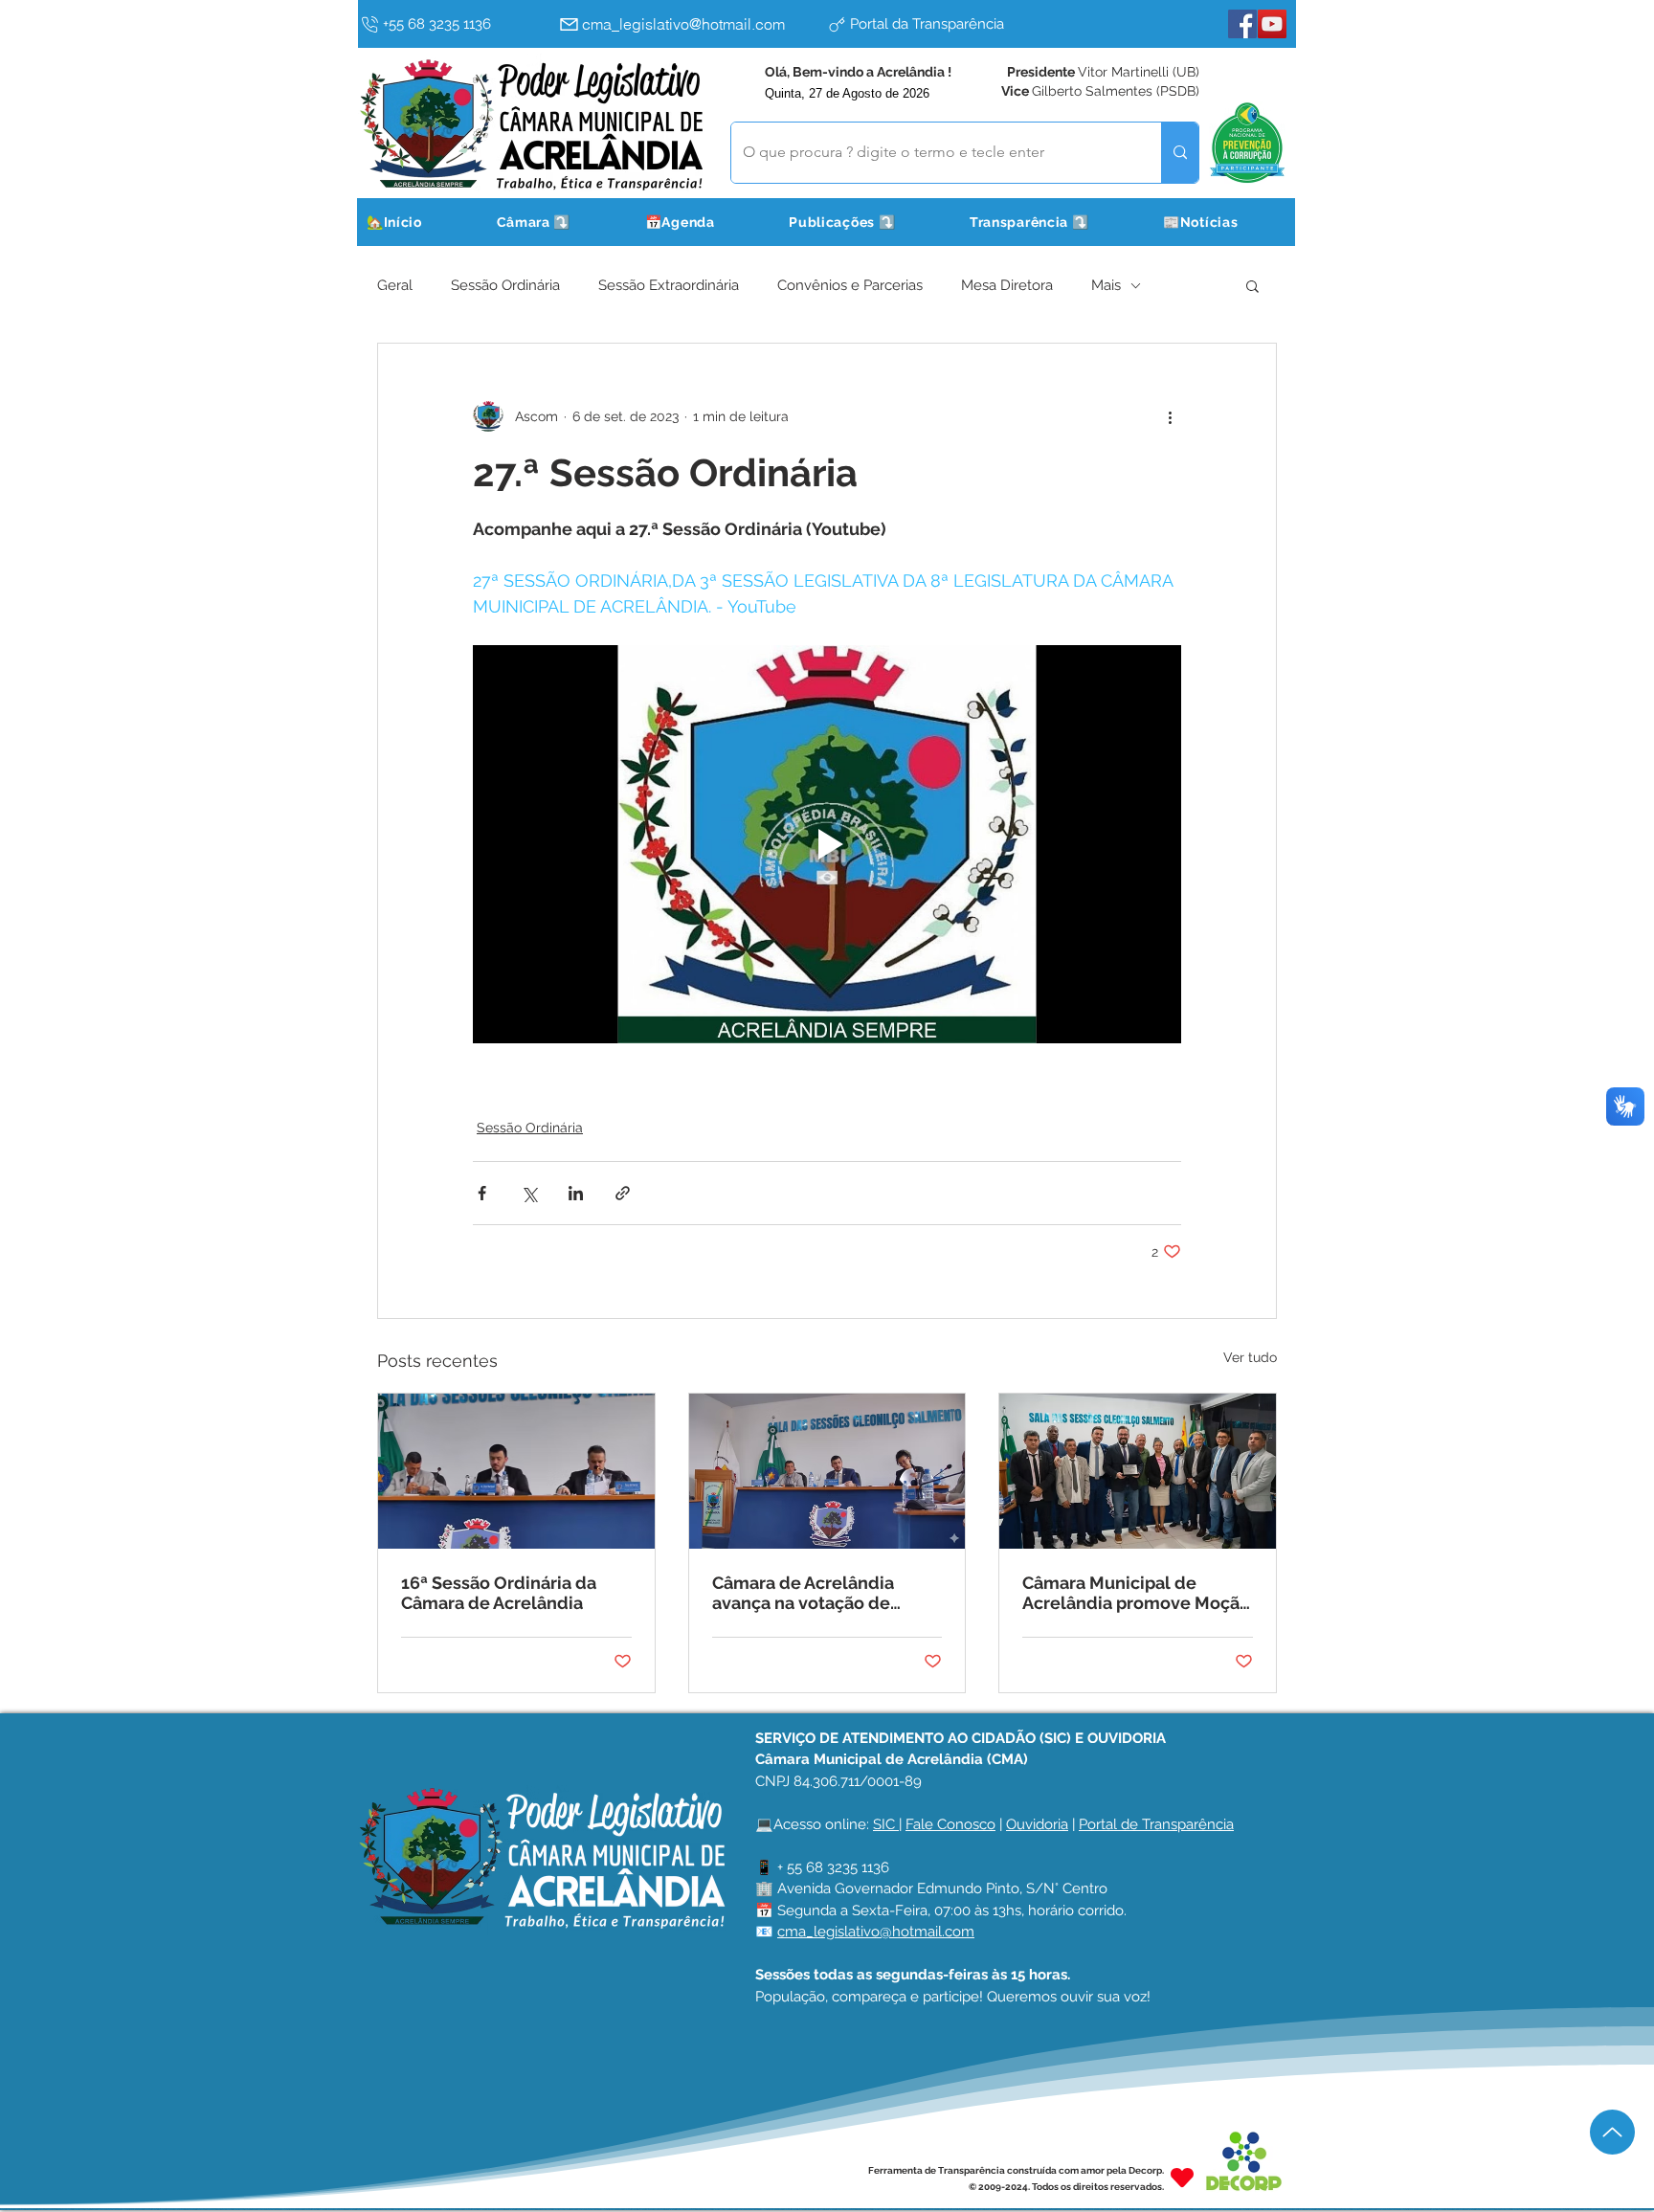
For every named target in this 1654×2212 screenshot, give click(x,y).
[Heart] (1182, 2178)
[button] (558, 222)
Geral (395, 285)
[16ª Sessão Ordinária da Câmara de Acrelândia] (516, 1471)
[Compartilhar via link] (623, 1193)
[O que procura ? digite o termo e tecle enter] (1180, 153)
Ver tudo (1250, 1357)
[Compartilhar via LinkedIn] (576, 1193)
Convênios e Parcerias (850, 285)
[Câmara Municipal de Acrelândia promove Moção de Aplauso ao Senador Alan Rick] (1138, 1471)
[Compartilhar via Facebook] (482, 1193)
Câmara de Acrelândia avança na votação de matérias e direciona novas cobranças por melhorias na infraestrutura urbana (826, 1593)
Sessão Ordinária (505, 285)
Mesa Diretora (1007, 285)
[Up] (1612, 2132)
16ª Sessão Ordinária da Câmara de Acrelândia (499, 1593)
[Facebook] (1242, 24)
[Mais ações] (1170, 416)
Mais (1106, 285)
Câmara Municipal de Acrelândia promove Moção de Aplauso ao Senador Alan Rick (1137, 1593)
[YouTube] (1272, 24)
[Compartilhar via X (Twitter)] (529, 1193)
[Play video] (827, 844)
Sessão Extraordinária (669, 285)
